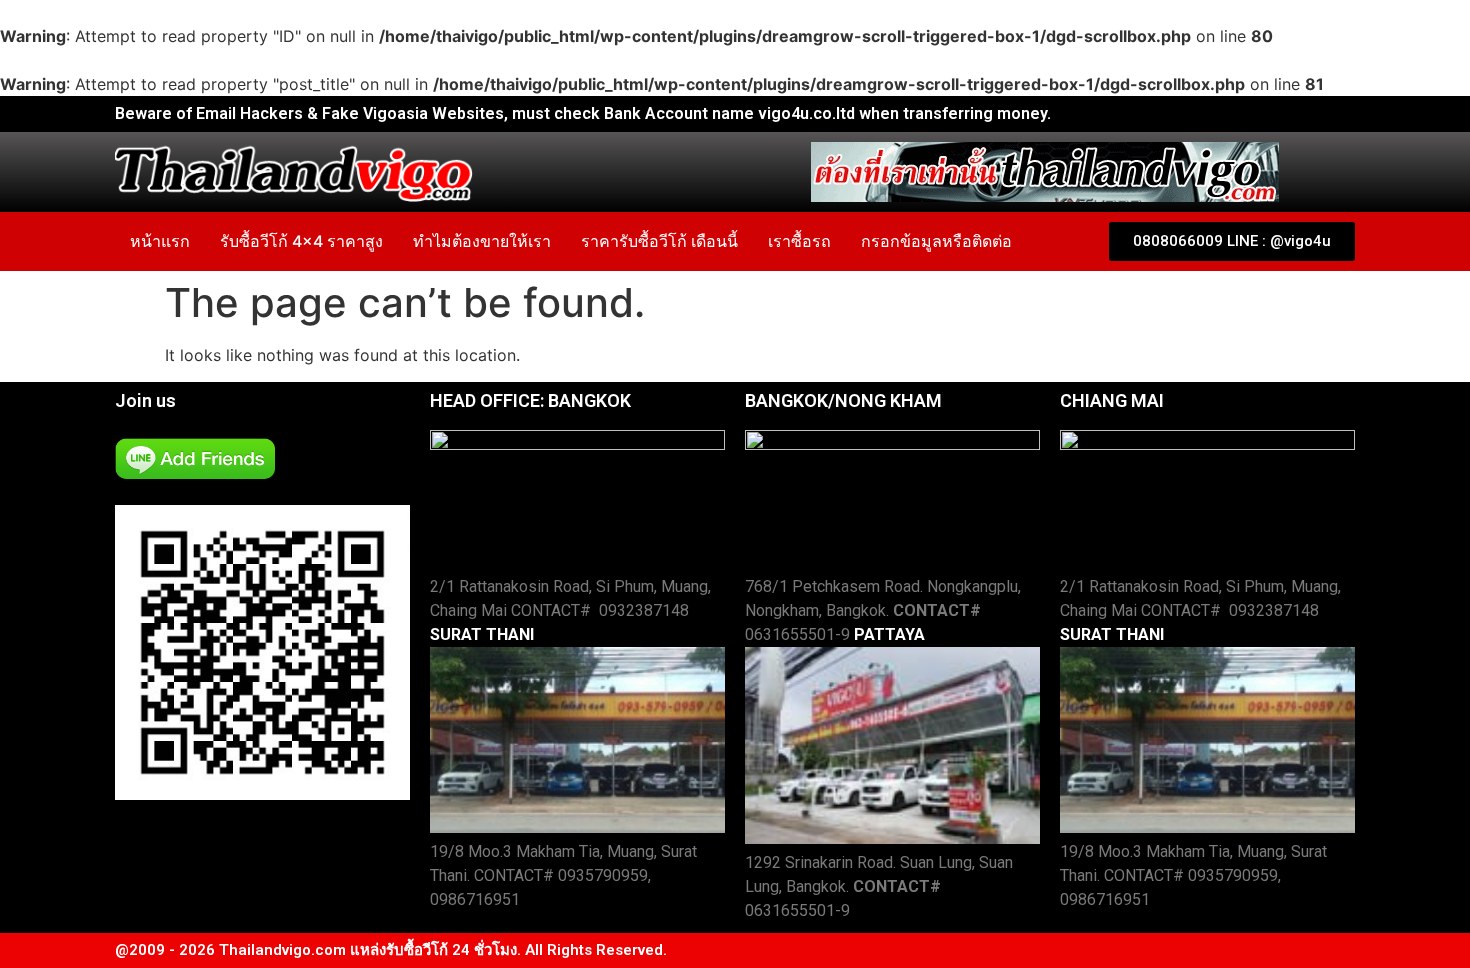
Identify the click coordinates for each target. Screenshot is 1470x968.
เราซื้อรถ (799, 241)
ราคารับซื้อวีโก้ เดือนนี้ (659, 241)
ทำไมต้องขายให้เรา (482, 241)
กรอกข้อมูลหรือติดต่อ (936, 241)
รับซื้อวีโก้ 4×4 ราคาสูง (301, 241)
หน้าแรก (160, 241)
